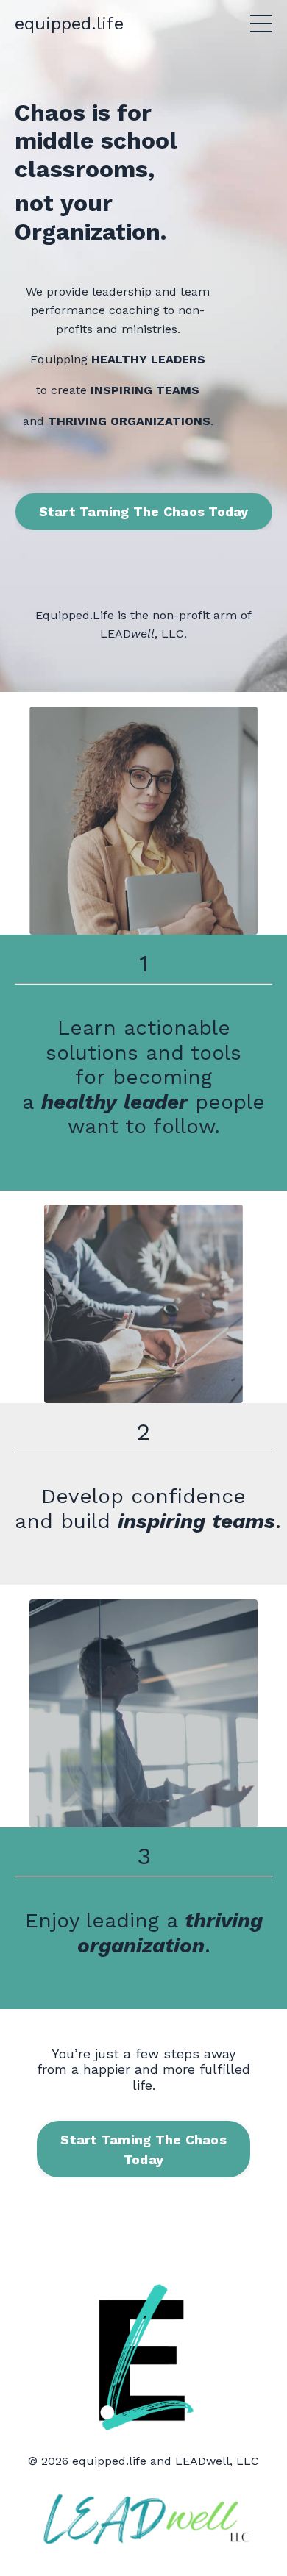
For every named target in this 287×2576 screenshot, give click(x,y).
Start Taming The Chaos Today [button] (144, 511)
